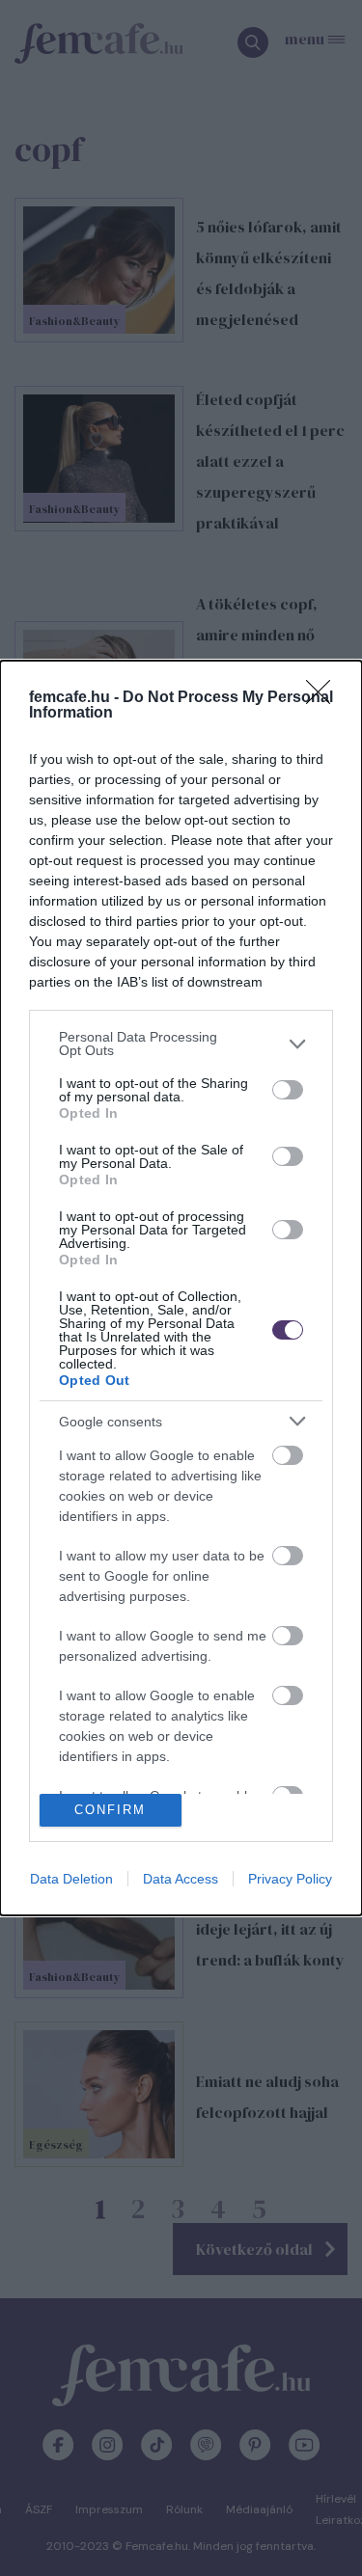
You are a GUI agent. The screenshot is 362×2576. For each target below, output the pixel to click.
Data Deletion (71, 1879)
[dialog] (181, 1288)
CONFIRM (110, 1810)
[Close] (324, 698)
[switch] (288, 1090)
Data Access (181, 1879)
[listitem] (181, 1044)
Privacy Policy (290, 1879)
